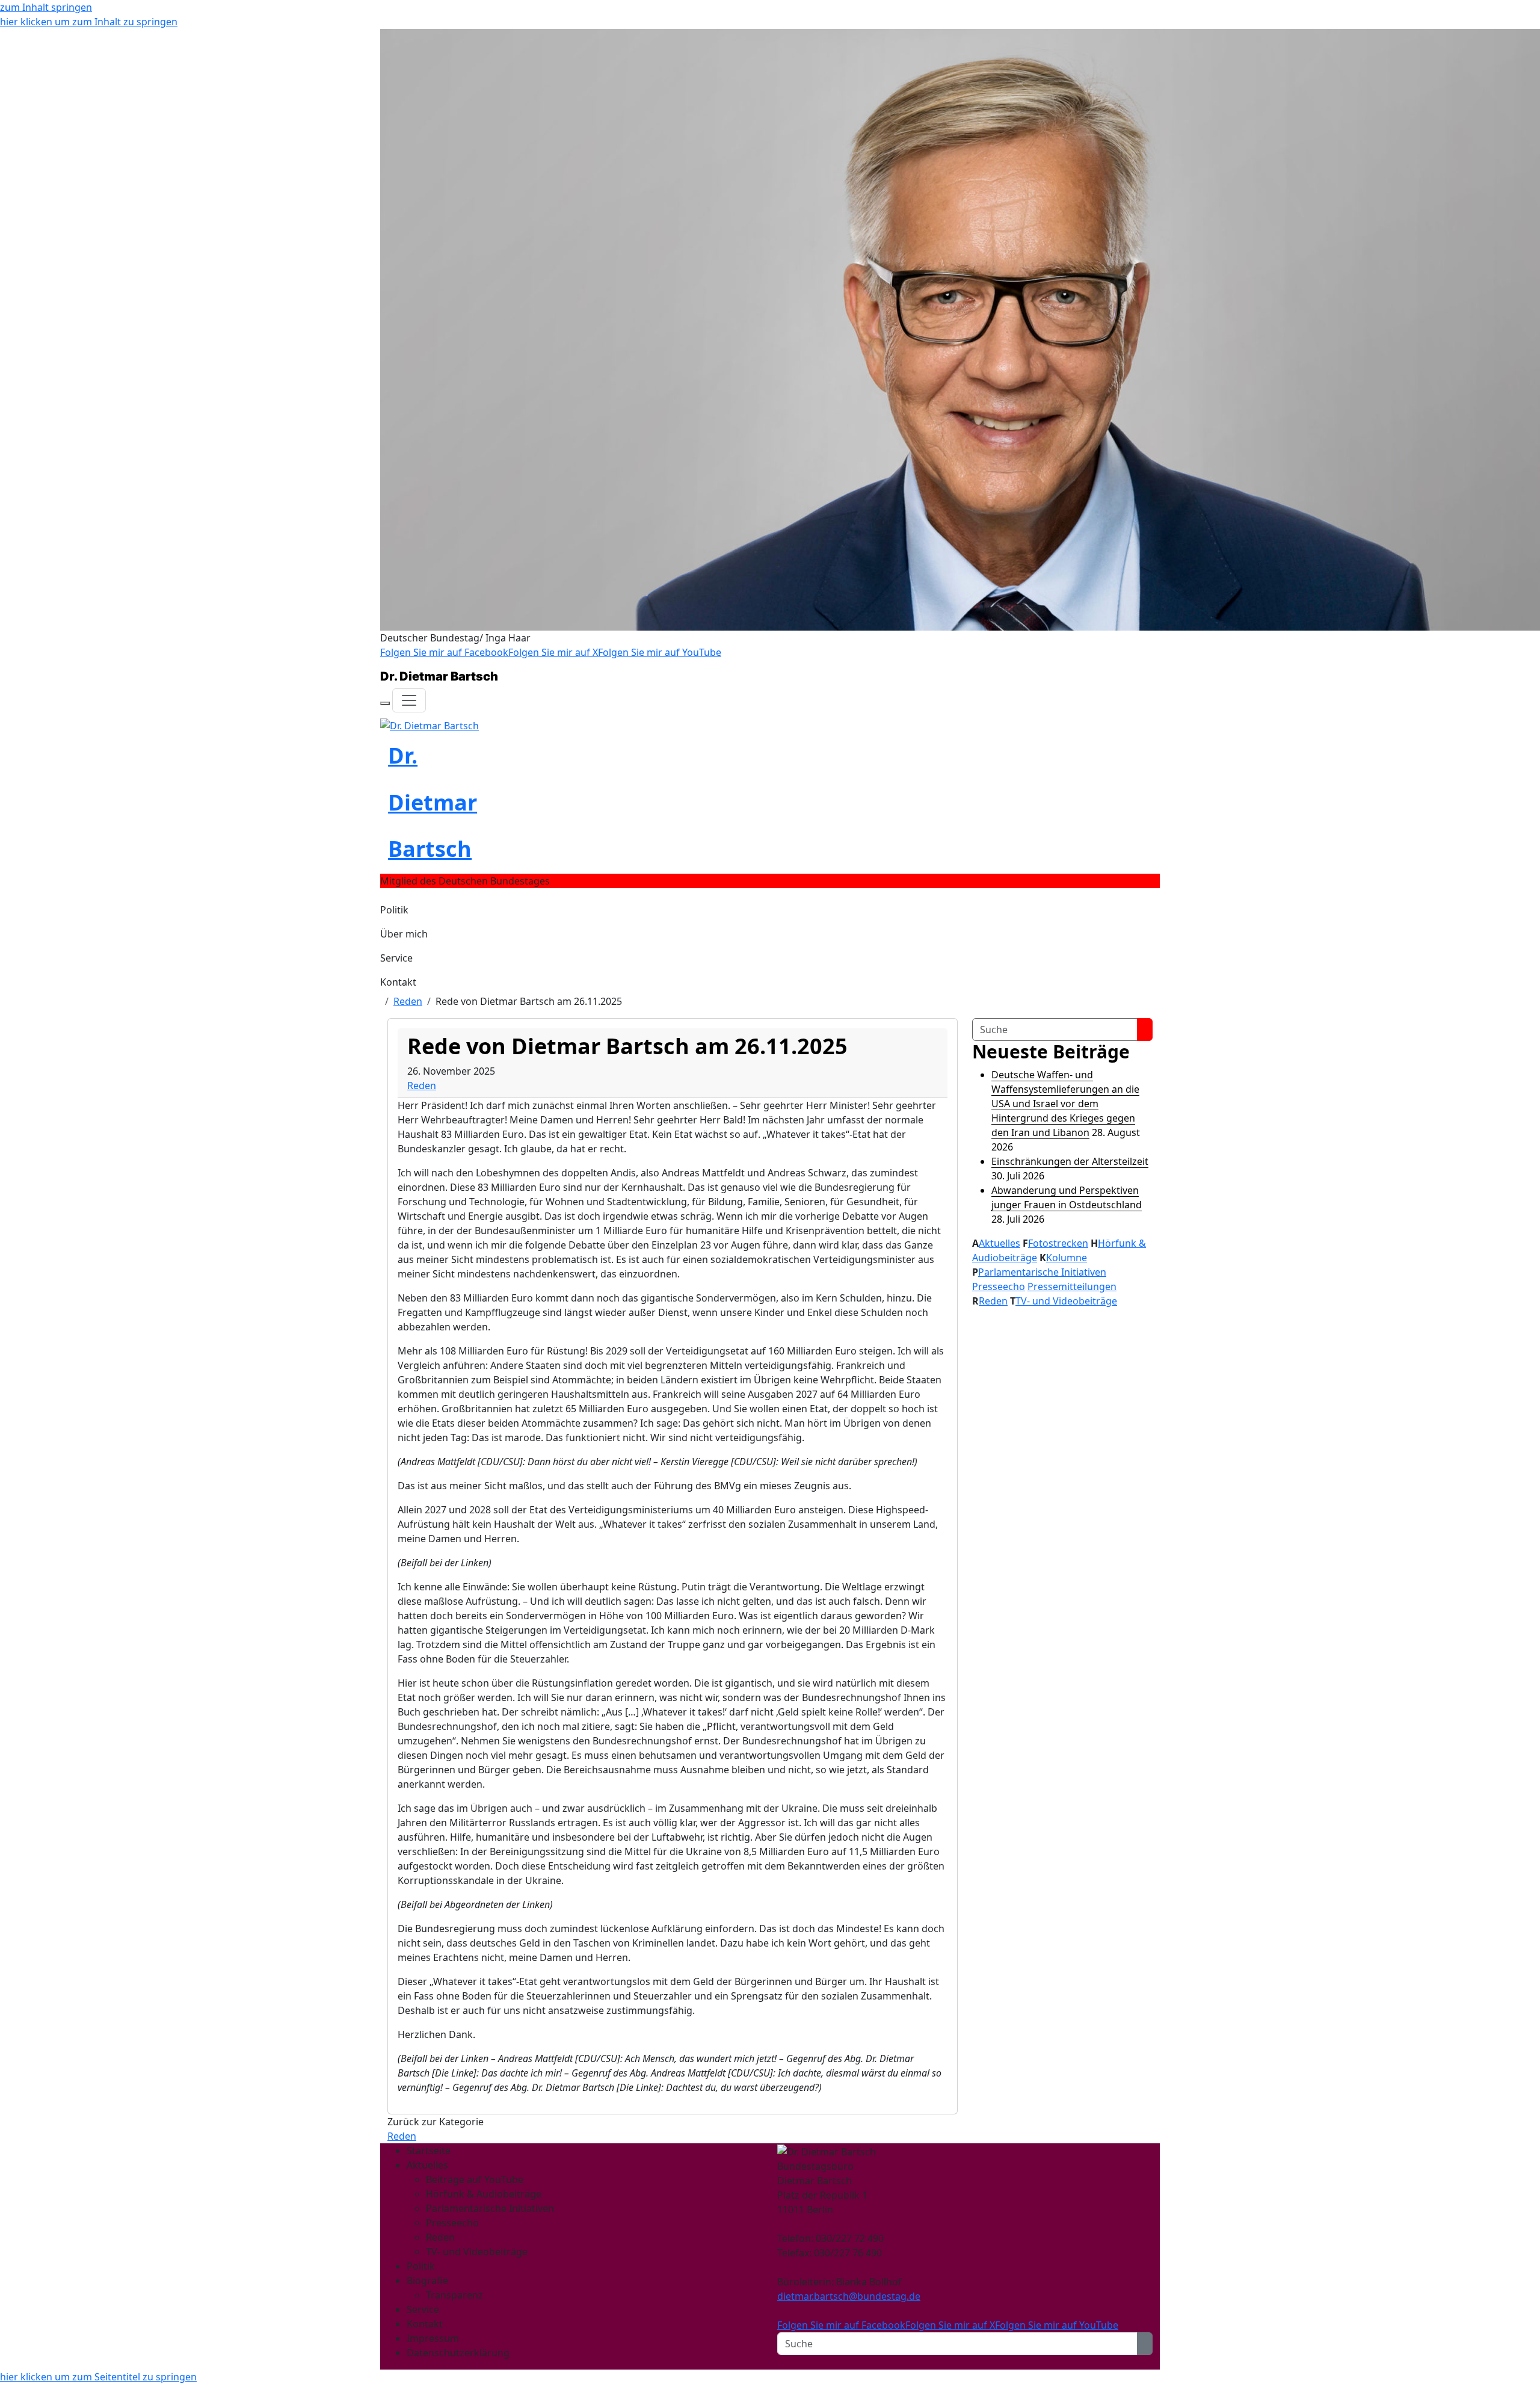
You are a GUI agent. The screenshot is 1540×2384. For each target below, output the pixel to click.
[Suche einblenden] (385, 703)
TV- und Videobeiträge (1066, 1301)
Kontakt (398, 982)
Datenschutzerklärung (458, 2353)
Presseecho (999, 1286)
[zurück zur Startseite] (430, 724)
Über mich (404, 934)
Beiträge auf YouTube (475, 2179)
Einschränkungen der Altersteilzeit (1070, 1161)
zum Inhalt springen (46, 7)
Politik (394, 910)
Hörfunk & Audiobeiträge (484, 2194)
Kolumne (1067, 1258)
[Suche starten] (1145, 1030)
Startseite (429, 2151)
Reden (408, 1001)
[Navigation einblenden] (409, 700)
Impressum (433, 2338)
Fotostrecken (1058, 1243)
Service (396, 958)
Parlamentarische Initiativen (1042, 1272)
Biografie (427, 2281)
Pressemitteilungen (1072, 1286)
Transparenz (454, 2295)
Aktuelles (999, 1243)
